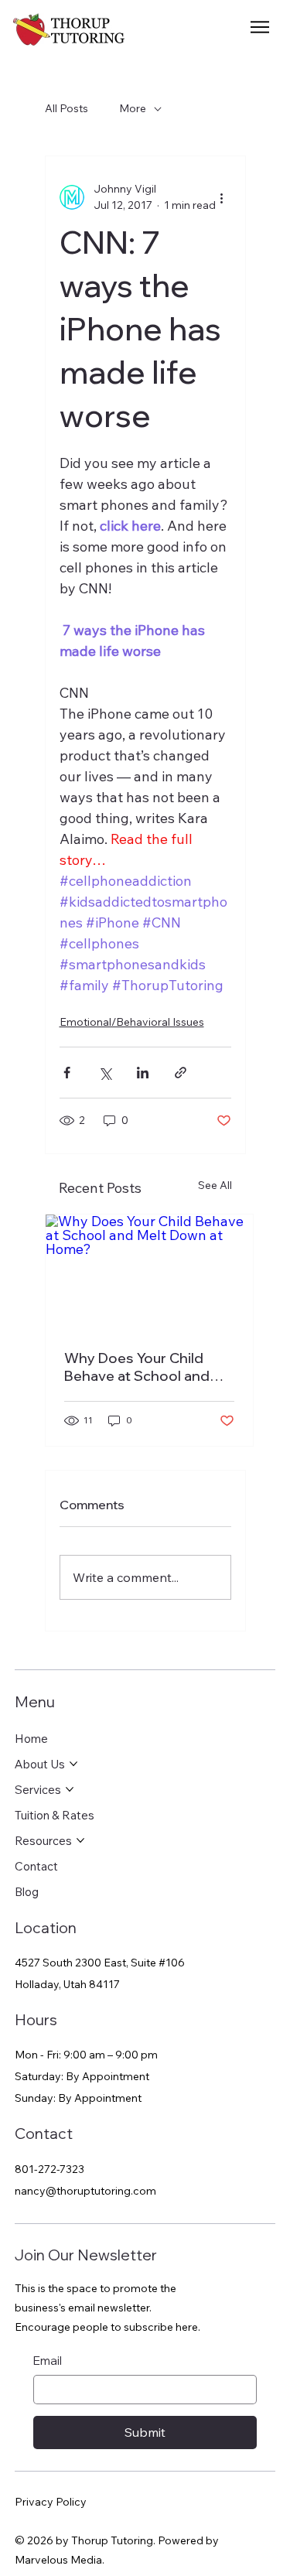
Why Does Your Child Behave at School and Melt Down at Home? (137, 1367)
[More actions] (222, 197)
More (133, 108)
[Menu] (261, 27)
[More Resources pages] (80, 1840)
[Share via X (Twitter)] (105, 1073)
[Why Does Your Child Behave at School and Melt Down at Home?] (149, 1273)
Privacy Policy (51, 2502)
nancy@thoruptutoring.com (85, 2191)
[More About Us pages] (73, 1764)
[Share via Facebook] (67, 1073)
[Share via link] (181, 1073)
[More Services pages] (70, 1789)
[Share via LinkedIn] (143, 1073)
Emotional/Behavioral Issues (132, 1022)
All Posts (67, 108)
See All (215, 1185)
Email (48, 2361)
